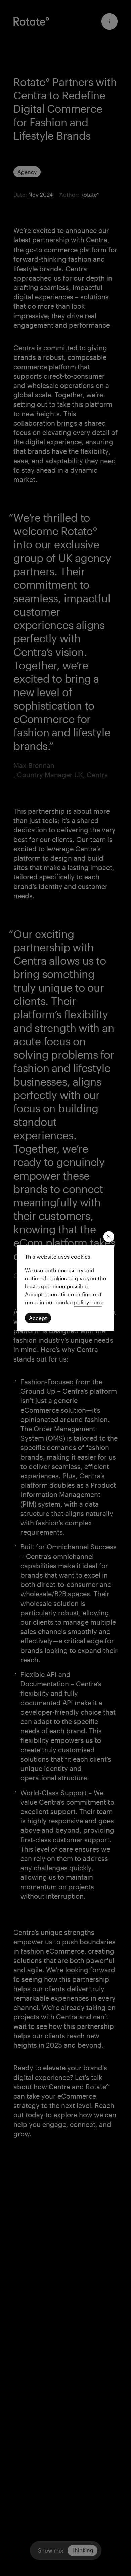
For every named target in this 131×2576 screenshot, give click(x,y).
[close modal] (109, 1237)
